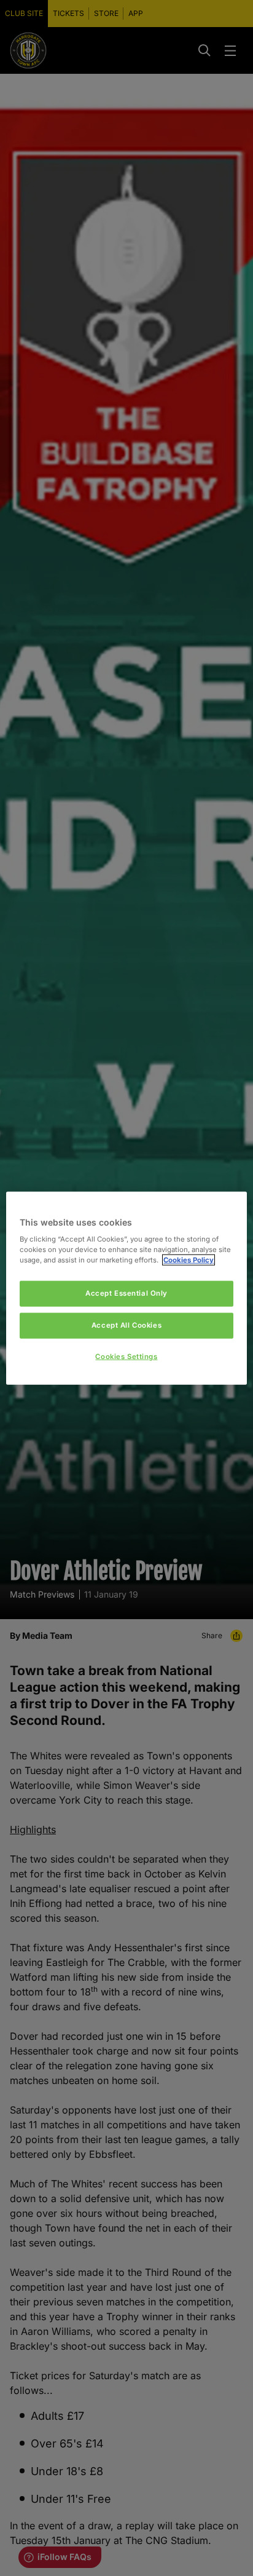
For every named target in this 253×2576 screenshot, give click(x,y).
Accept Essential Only (126, 1293)
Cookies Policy (189, 1260)
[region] (126, 1288)
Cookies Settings (126, 1357)
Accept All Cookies (126, 1325)
